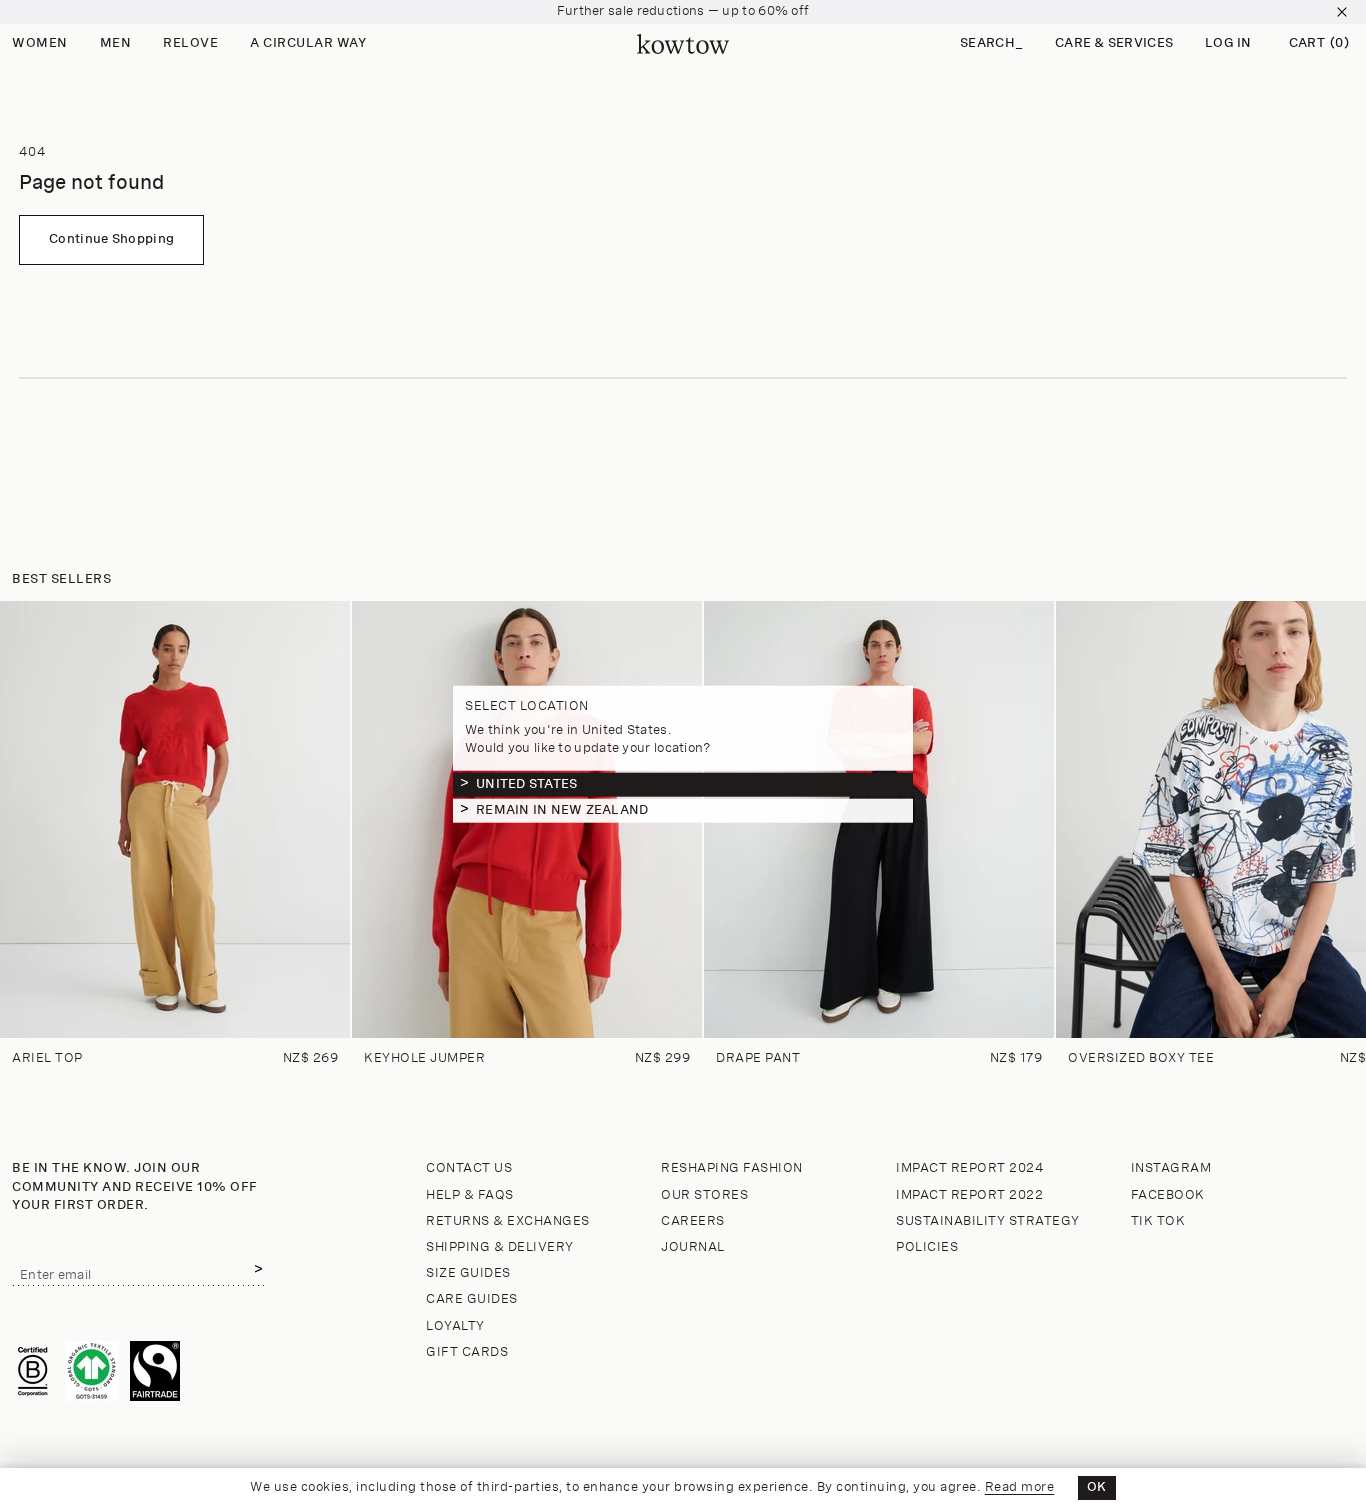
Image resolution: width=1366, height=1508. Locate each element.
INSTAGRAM (1171, 1168)
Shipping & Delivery (500, 1247)
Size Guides (468, 1273)
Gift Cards (467, 1352)
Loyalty (455, 1326)
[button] (991, 44)
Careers (693, 1221)
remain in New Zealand (562, 809)
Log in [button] (1228, 43)
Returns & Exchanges (508, 1221)
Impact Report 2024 (970, 1168)
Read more (1020, 1487)
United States (526, 783)
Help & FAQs (470, 1195)
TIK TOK (1158, 1221)
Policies (927, 1247)
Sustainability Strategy (988, 1221)
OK (1097, 1487)
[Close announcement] (1342, 12)
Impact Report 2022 (969, 1195)
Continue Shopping (111, 239)
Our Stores (704, 1195)
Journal (693, 1247)
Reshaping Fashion (732, 1168)
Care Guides (472, 1299)
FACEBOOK (1168, 1195)
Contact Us (469, 1168)
